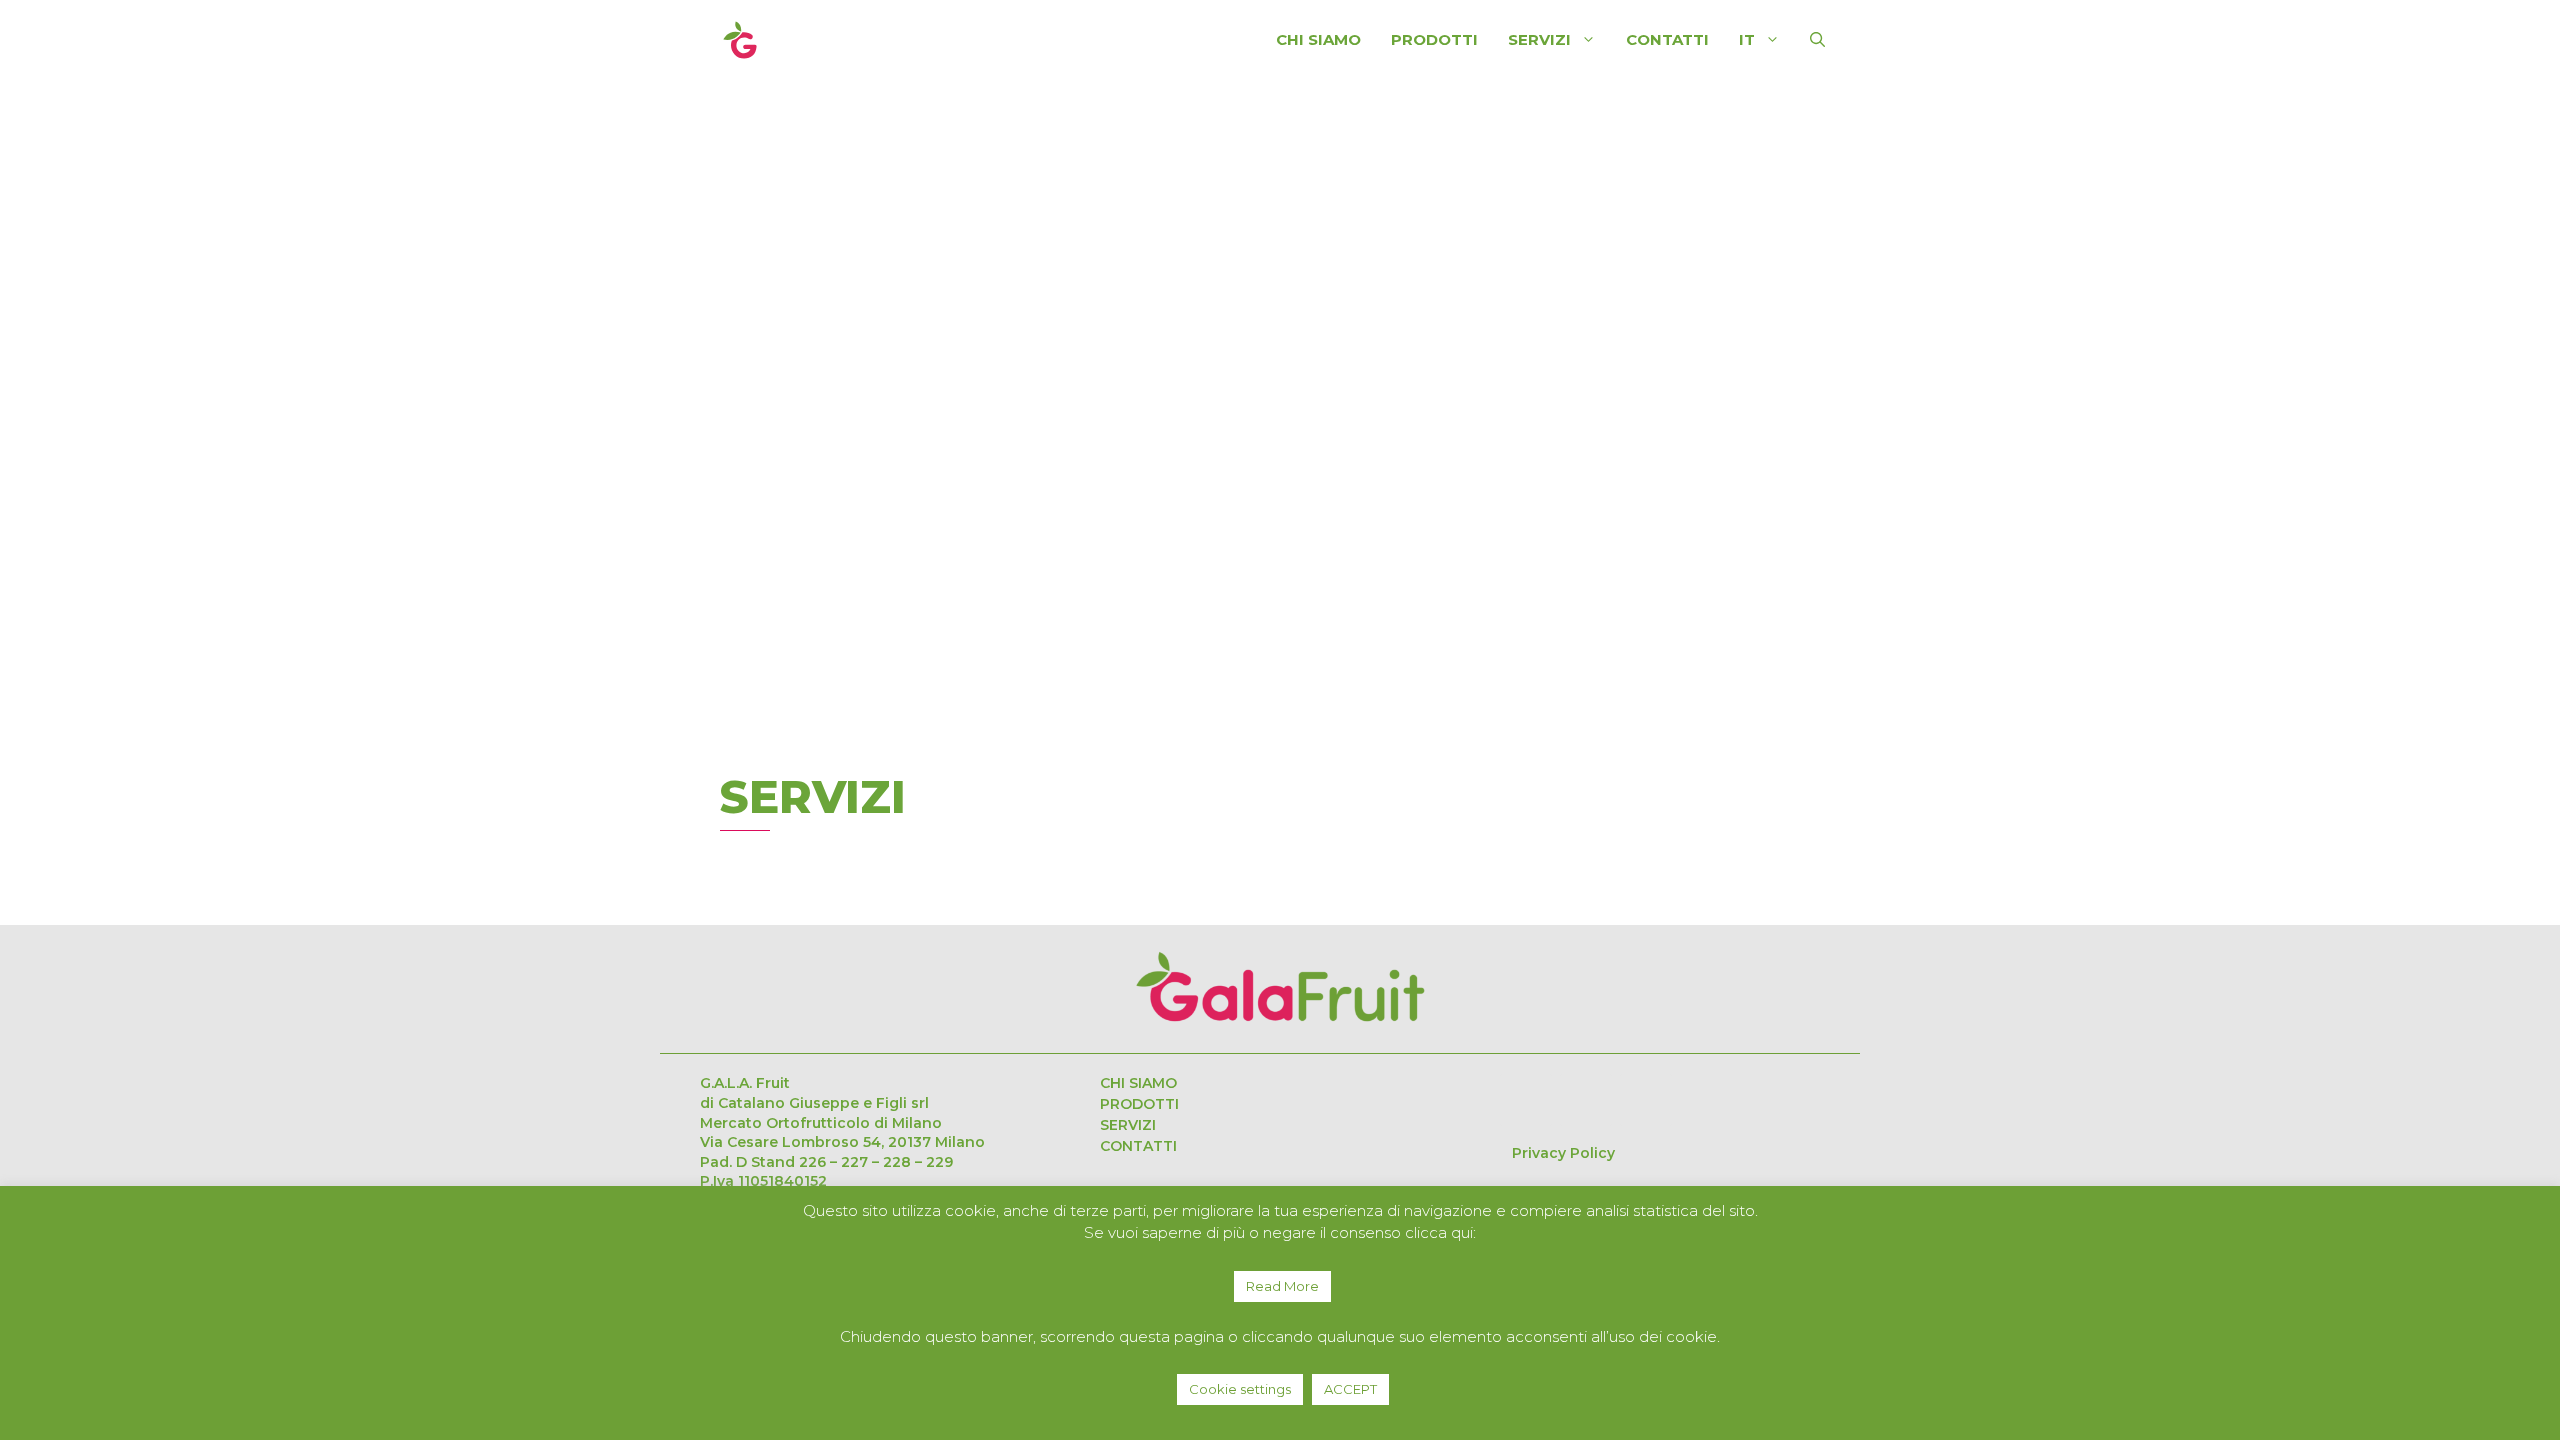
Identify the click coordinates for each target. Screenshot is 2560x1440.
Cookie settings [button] (1240, 1389)
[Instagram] (1586, 1100)
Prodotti (1434, 39)
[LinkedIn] (1526, 1100)
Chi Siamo (1318, 39)
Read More (1282, 1286)
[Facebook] (1646, 1100)
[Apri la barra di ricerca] (1817, 40)
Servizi (1128, 1125)
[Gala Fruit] (740, 38)
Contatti (1667, 39)
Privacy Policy (1557, 1153)
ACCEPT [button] (1350, 1389)
